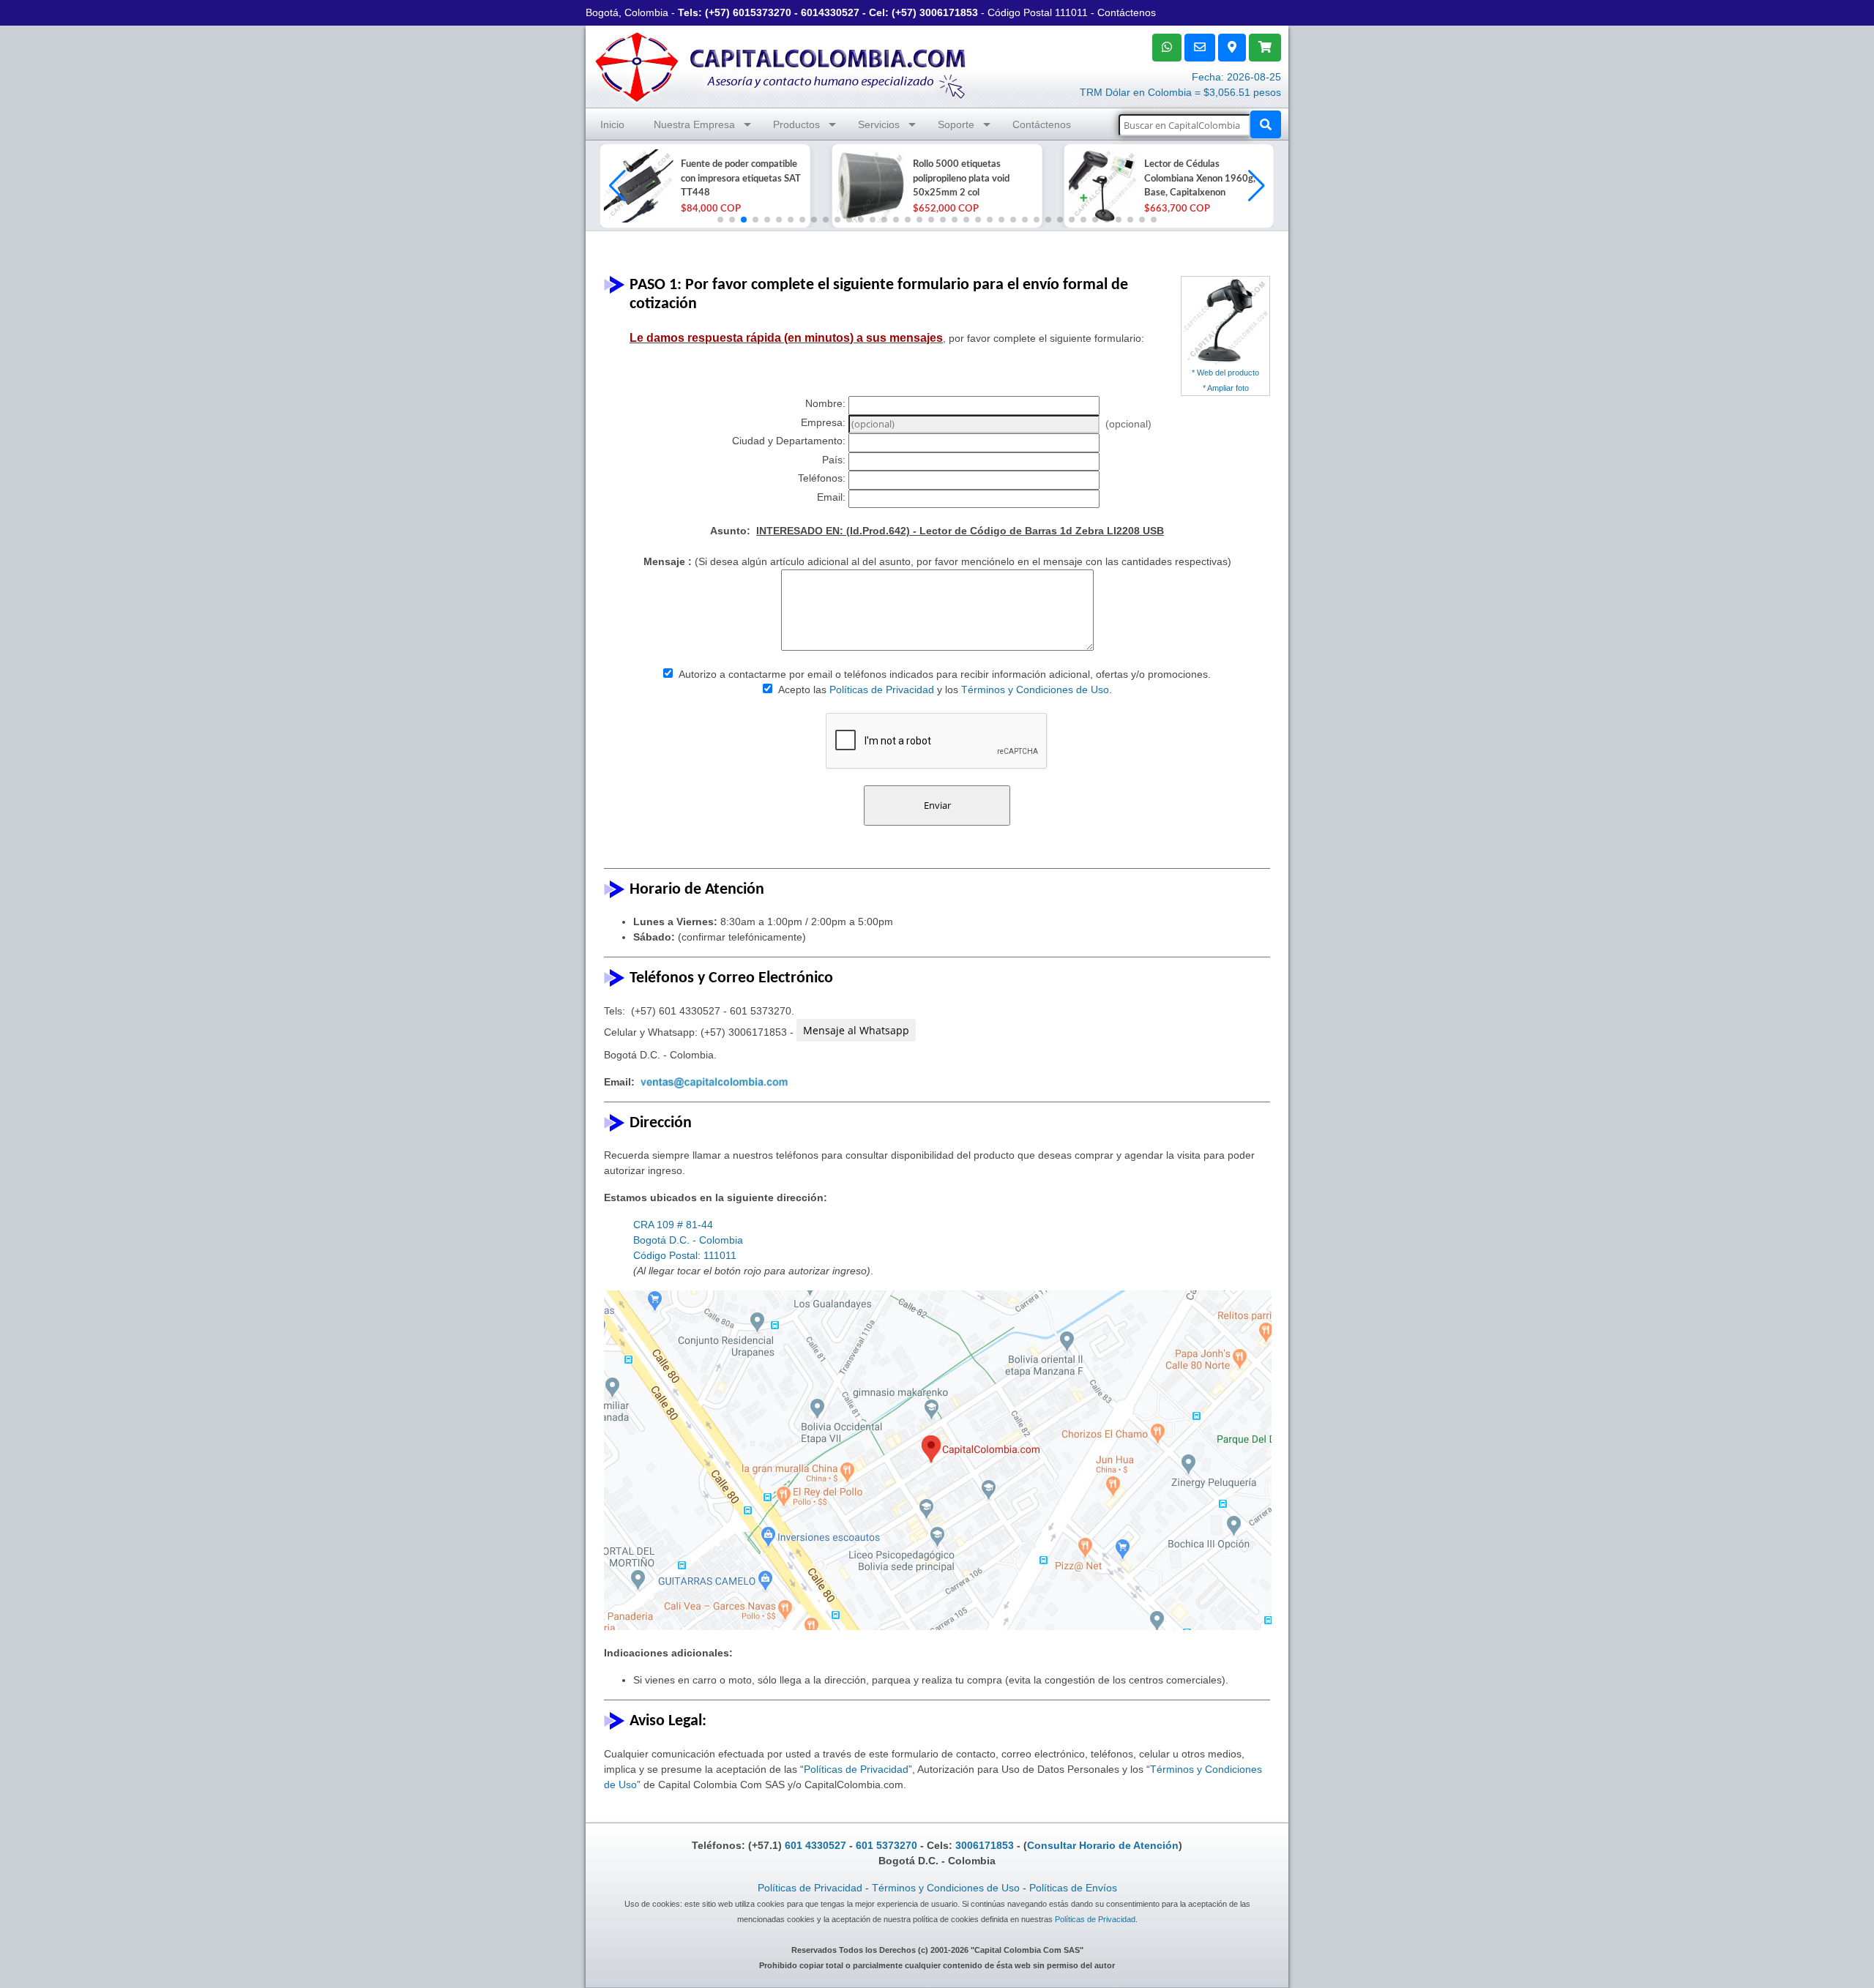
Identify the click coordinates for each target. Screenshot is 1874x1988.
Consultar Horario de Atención (1103, 1845)
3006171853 (949, 12)
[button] (1257, 186)
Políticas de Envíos (1073, 1888)
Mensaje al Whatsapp (856, 1030)
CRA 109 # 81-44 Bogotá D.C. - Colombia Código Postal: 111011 (688, 1240)
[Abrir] (637, 186)
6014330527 (830, 12)
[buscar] (1266, 124)
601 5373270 (886, 1845)
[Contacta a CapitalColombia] (781, 65)
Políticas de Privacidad (882, 690)
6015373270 (762, 12)
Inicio (612, 124)
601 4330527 (815, 1845)
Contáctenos (1127, 12)
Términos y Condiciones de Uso (1035, 690)
